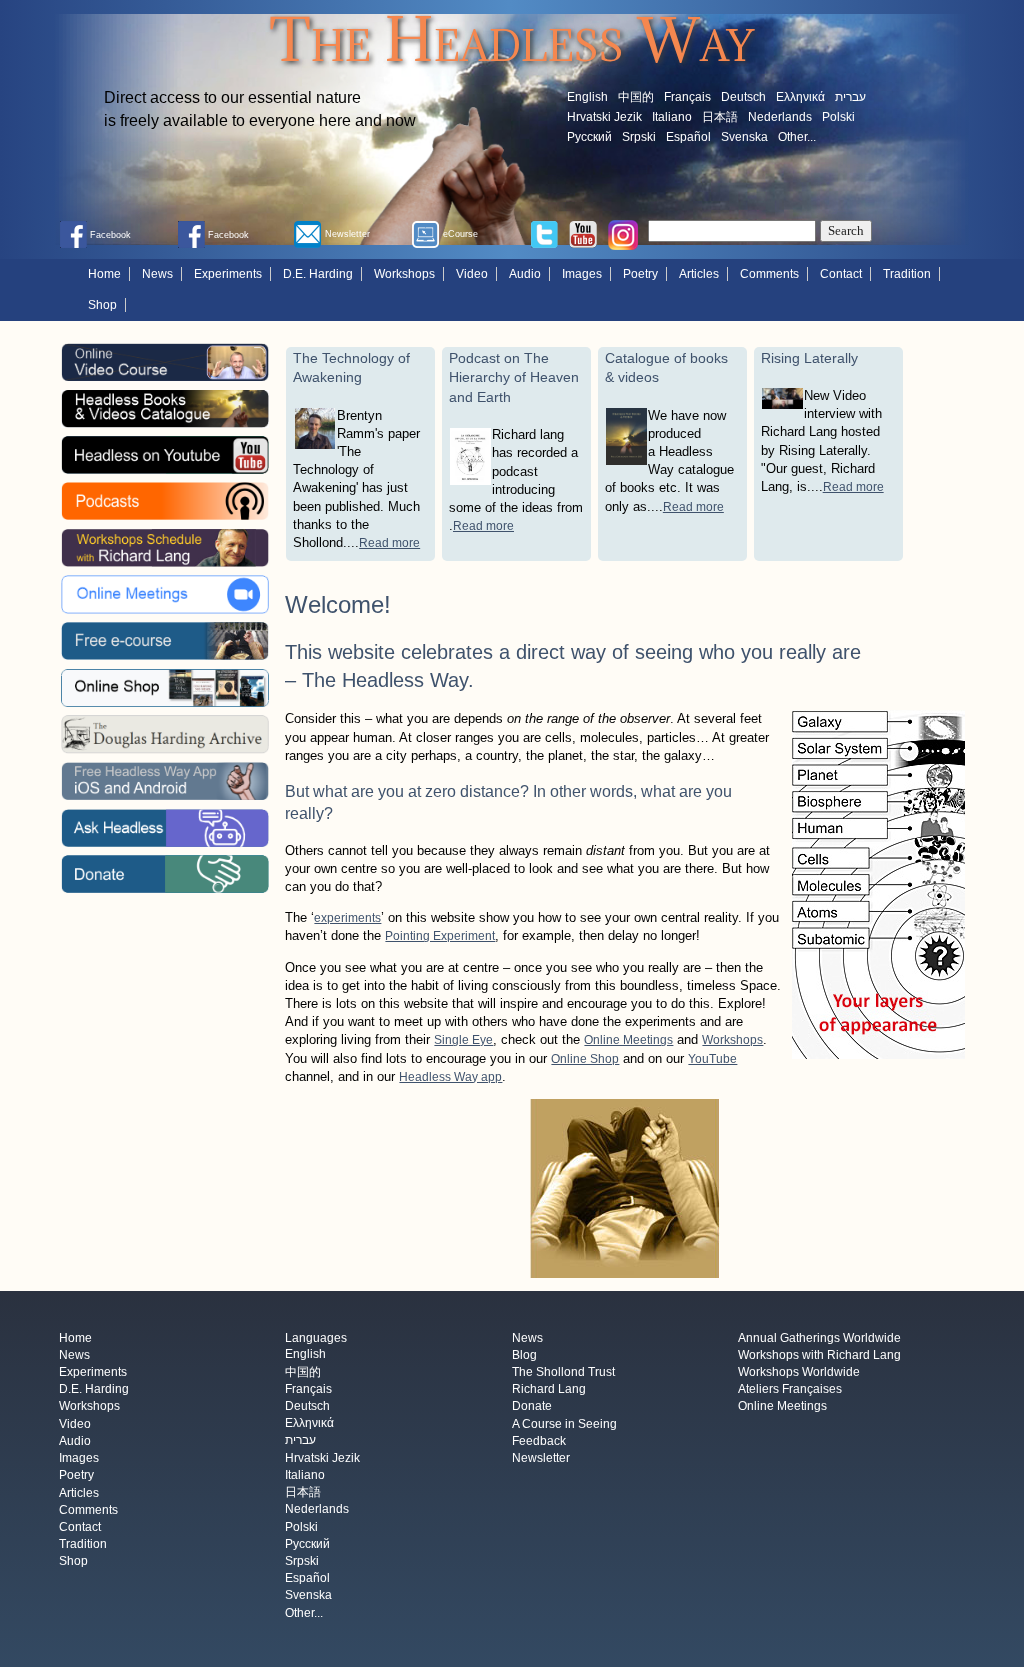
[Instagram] (623, 234)
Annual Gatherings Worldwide (819, 1338)
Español (688, 137)
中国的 (636, 97)
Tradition (907, 274)
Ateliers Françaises (790, 1390)
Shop (102, 305)
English (587, 97)
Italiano (672, 117)
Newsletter (541, 1459)
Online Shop (585, 1059)
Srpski (639, 137)
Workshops (404, 274)
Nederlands (780, 117)
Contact (841, 274)
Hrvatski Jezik (604, 117)
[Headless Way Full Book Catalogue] (165, 408)
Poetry (640, 274)
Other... (797, 137)
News (157, 274)
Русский (589, 137)
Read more (389, 543)
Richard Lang (549, 1390)
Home (104, 274)
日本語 (720, 117)
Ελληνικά (800, 97)
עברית (850, 97)
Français (687, 97)
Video (472, 274)
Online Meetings (628, 1040)
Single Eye (463, 1040)
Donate (532, 1407)
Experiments (228, 274)
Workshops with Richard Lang (819, 1355)
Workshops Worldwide (799, 1372)
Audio (525, 274)
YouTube (712, 1059)
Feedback (539, 1441)
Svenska (744, 137)
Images (582, 274)
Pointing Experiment (440, 936)
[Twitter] (544, 233)
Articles (699, 274)
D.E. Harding (318, 274)
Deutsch (743, 97)
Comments (769, 274)
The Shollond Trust (563, 1372)
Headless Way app (450, 1077)
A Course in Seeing (564, 1424)
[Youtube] (583, 233)
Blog (524, 1355)
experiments (347, 918)
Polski (838, 117)
